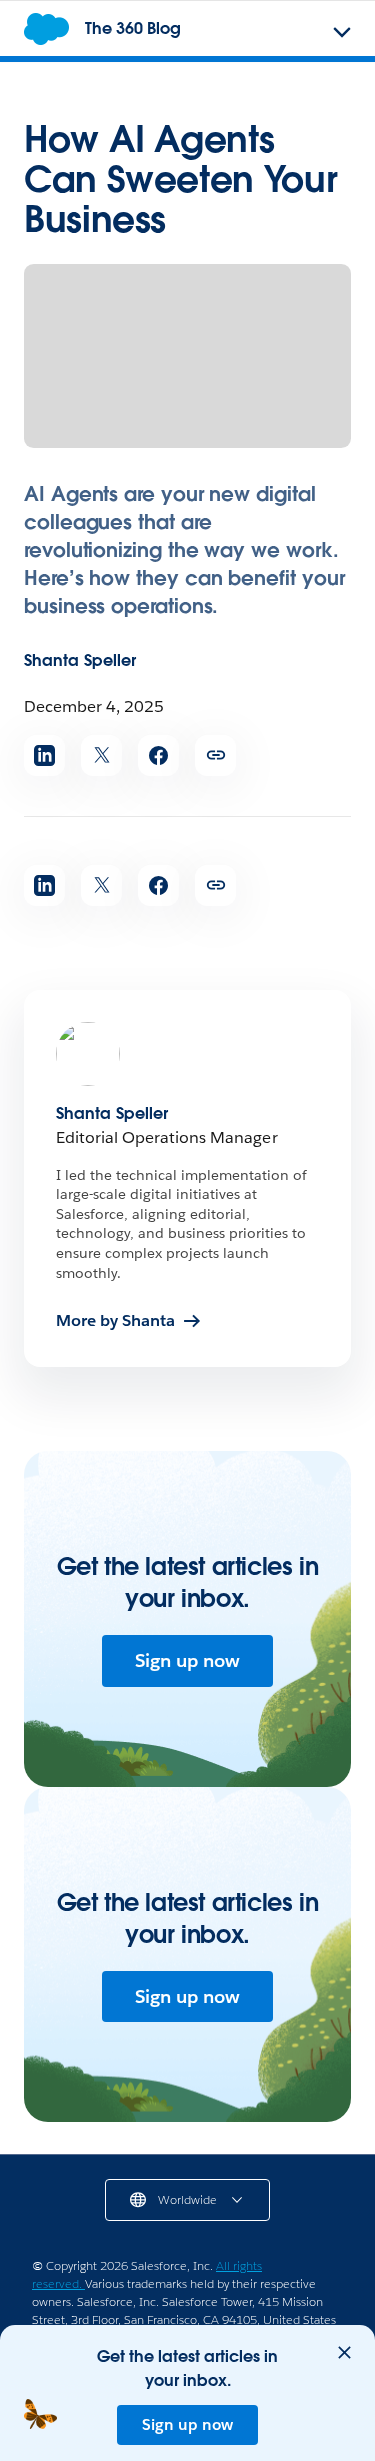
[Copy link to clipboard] (215, 755)
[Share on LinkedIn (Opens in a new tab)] (44, 755)
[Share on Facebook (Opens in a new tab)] (158, 755)
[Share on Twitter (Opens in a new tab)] (101, 755)
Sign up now (187, 1660)
